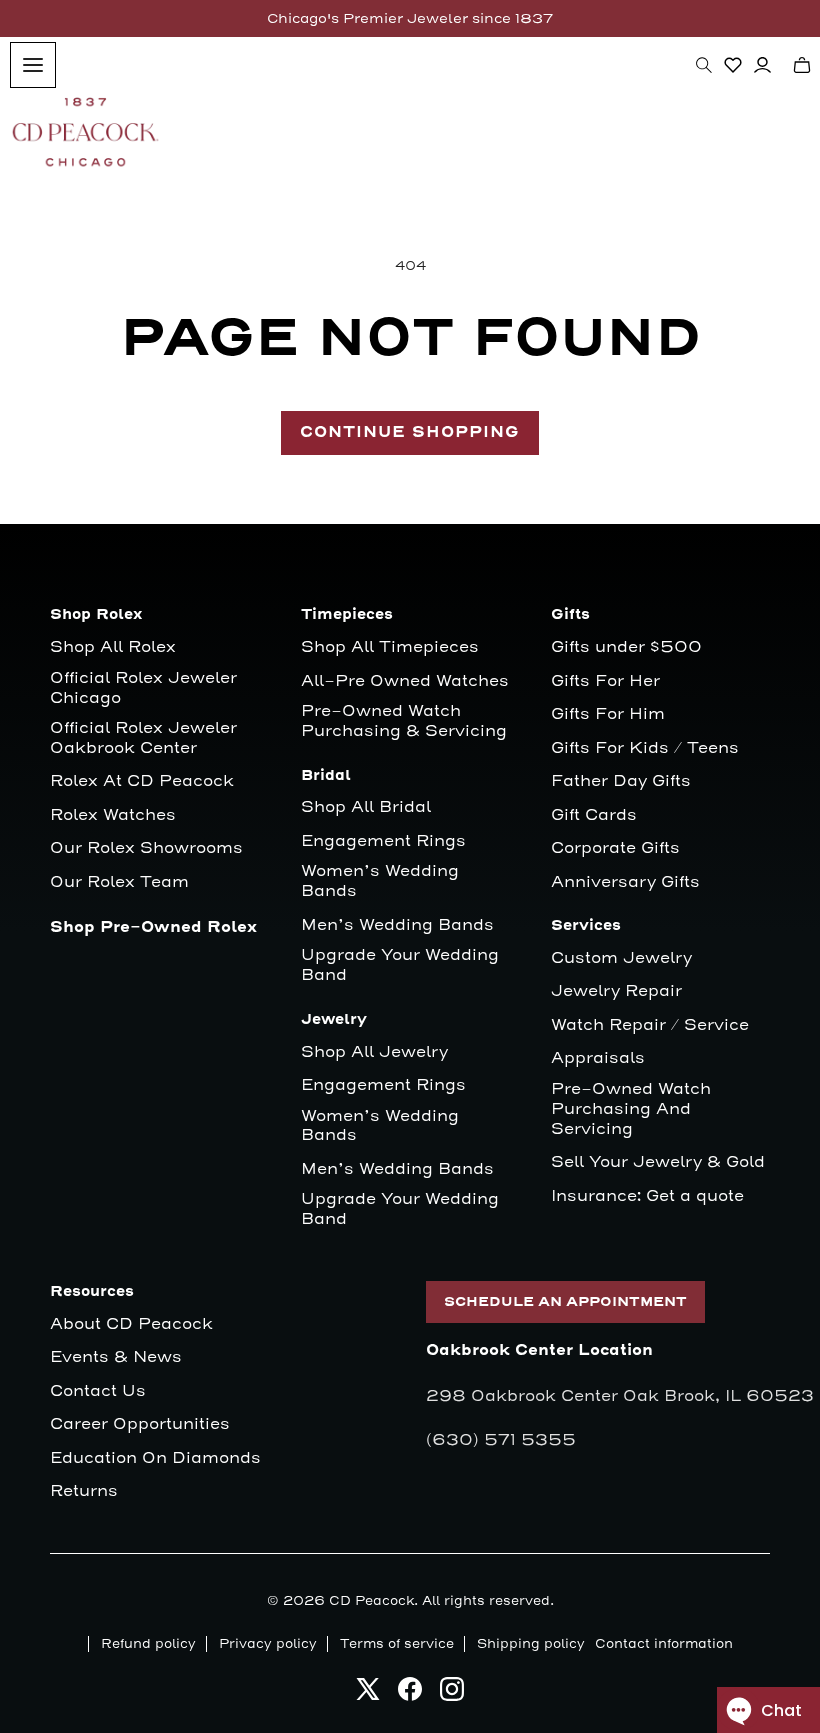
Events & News (116, 1357)
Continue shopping (410, 432)
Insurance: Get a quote (647, 1196)
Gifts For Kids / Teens (645, 748)
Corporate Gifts (615, 848)
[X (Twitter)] (368, 1694)
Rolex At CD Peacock (142, 781)
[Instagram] (452, 1694)
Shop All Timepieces (390, 647)
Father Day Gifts (621, 781)
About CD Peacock (131, 1324)
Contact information (664, 1644)
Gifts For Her (605, 681)
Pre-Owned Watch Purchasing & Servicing (404, 721)
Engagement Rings (383, 841)
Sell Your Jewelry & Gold (658, 1162)
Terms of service (397, 1644)
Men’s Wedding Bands (397, 925)
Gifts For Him (608, 714)
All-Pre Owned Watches (405, 681)
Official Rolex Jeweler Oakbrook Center (143, 738)
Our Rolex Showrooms (146, 848)
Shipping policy (531, 1644)
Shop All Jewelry (374, 1052)
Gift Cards (594, 815)
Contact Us (98, 1391)
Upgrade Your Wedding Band (400, 965)
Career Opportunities (140, 1424)
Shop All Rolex (113, 647)
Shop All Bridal (366, 807)
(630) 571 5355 (501, 1440)
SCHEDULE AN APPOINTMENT (565, 1302)
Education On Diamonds (155, 1458)
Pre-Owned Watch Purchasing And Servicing (631, 1109)
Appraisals (598, 1058)
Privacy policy (268, 1644)
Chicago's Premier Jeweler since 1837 (410, 18)
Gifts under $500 (626, 647)
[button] (704, 65)
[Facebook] (410, 1694)
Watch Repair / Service (650, 1025)
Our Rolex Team (119, 882)
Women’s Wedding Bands (380, 881)
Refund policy (148, 1644)
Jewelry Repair (616, 991)
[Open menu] (33, 65)
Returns (84, 1491)
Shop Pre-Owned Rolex (153, 927)
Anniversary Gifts (625, 882)
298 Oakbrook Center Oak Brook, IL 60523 (620, 1396)
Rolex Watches (113, 815)
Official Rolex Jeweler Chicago (146, 688)
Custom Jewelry (621, 958)
